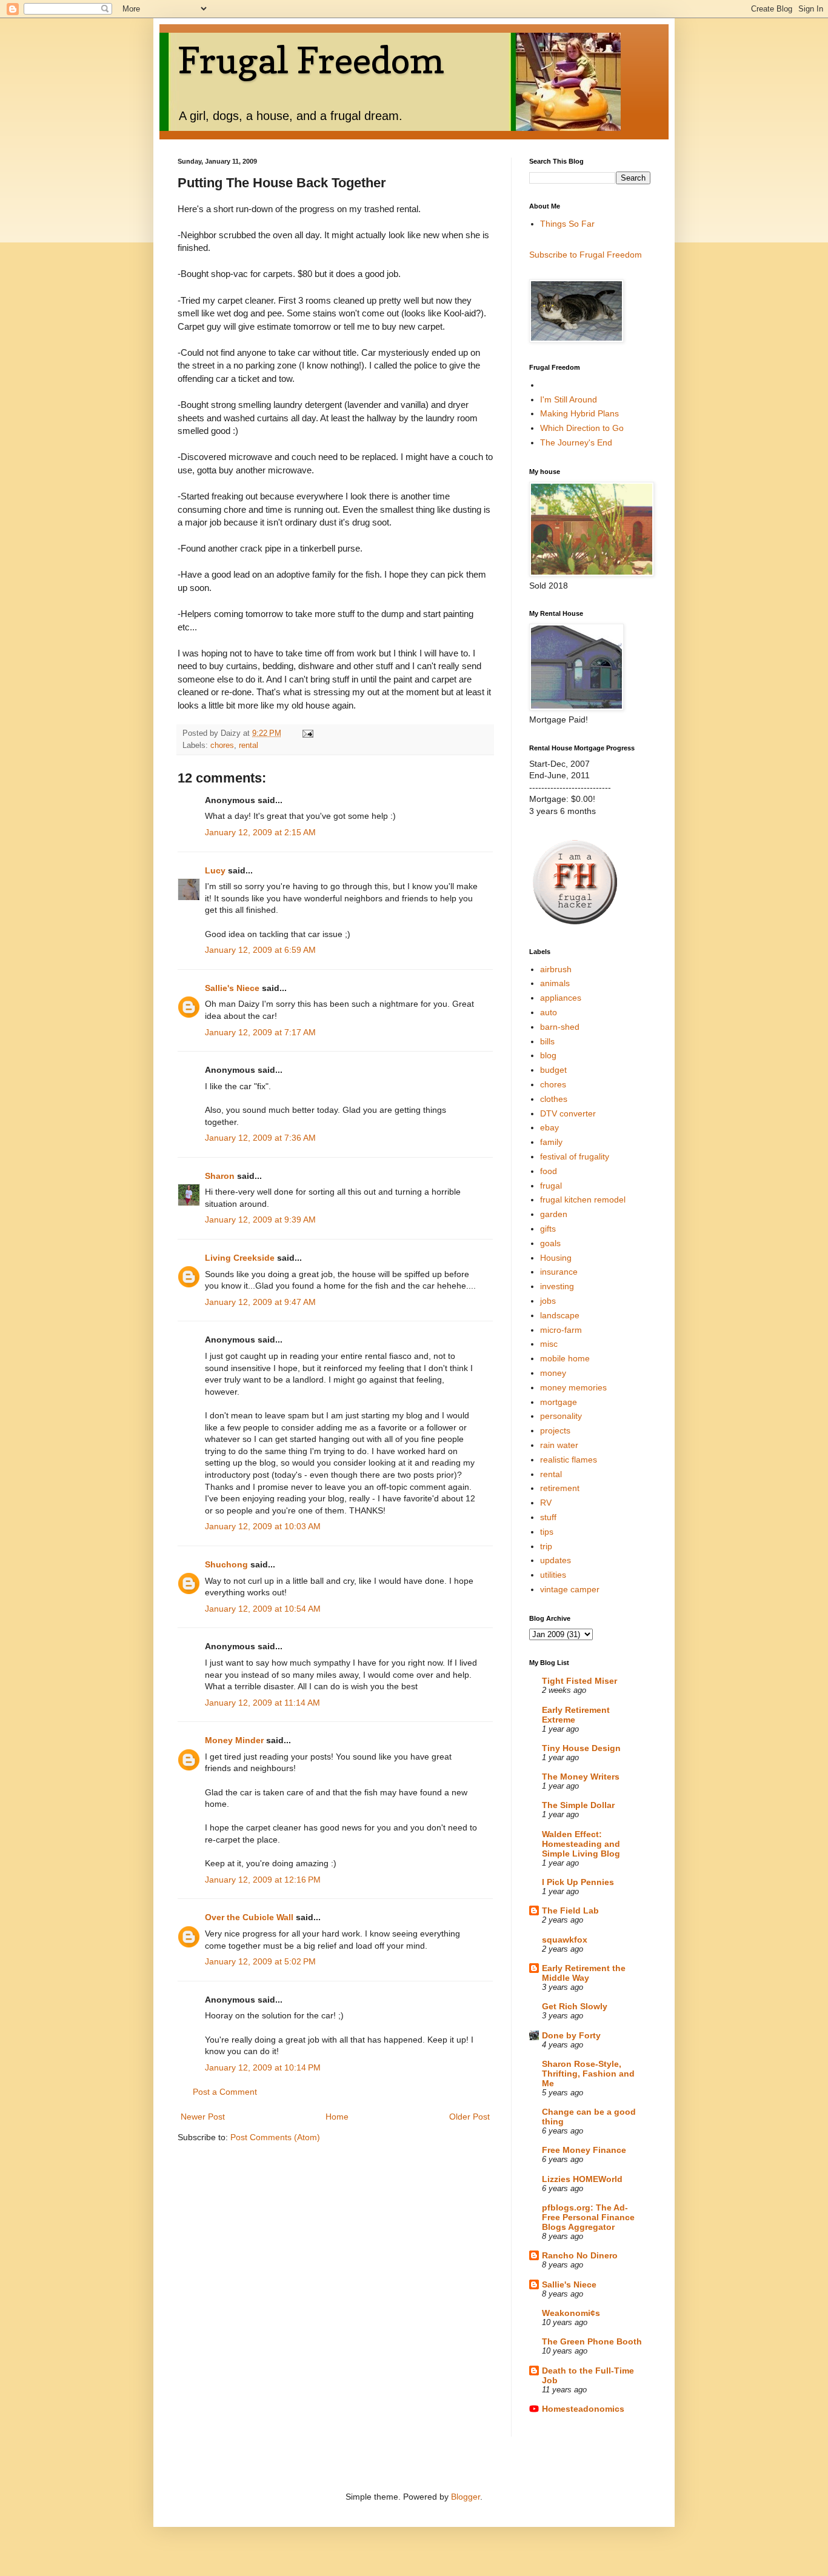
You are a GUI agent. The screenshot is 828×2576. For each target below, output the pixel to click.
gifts (548, 1229)
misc (549, 1344)
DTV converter (568, 1113)
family (551, 1142)
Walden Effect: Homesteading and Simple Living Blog (581, 1844)
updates (556, 1560)
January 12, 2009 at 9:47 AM (260, 1302)
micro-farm (561, 1330)
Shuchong (226, 1564)
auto (549, 1012)
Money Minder (234, 1740)
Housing (556, 1258)
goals (550, 1243)
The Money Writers (581, 1777)
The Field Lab (570, 1910)
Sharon (221, 1176)
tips (547, 1532)
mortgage (559, 1402)
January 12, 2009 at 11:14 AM (262, 1703)
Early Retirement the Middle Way (584, 1973)
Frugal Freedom (311, 60)
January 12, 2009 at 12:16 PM (263, 1880)
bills (547, 1041)
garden (554, 1214)
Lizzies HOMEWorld (582, 2179)
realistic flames (569, 1460)
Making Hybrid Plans (579, 413)
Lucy (215, 870)
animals (555, 983)
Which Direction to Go (582, 428)
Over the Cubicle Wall (249, 1917)
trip (546, 1546)
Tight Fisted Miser (579, 1681)
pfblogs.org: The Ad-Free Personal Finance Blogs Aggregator (588, 2217)
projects (555, 1430)
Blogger (466, 2497)
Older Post (469, 2117)
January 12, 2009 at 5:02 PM (260, 1961)
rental (249, 746)
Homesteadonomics (583, 2409)
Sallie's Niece (232, 988)
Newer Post (203, 2117)
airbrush (556, 969)
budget (553, 1070)
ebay (549, 1127)
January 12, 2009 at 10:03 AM (263, 1526)
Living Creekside (240, 1258)
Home (337, 2117)
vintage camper (570, 1589)
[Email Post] (307, 733)
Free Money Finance (584, 2150)
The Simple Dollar (578, 1805)
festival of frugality (575, 1156)
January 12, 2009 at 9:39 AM (260, 1220)
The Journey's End (576, 442)
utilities (553, 1575)
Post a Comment (225, 2092)
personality (561, 1416)
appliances (561, 998)
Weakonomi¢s (571, 2313)
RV (546, 1503)
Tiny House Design (581, 1748)
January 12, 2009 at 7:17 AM (260, 1032)
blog (548, 1055)
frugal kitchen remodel (583, 1200)
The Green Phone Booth (592, 2341)
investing (557, 1286)
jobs (548, 1301)
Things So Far (567, 224)
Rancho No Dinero (580, 2255)
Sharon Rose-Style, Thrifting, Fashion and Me (588, 2074)
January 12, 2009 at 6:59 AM (260, 950)
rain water (559, 1445)
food (549, 1171)
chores (222, 746)
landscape (560, 1315)
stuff (548, 1517)
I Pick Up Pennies (578, 1882)
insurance (559, 1272)
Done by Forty (571, 2035)
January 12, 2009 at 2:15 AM (260, 832)
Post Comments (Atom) (275, 2137)
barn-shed (560, 1027)
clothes (554, 1099)
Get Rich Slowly (575, 2006)
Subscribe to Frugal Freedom (586, 255)
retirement (560, 1488)
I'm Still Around (569, 399)
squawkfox (565, 1940)
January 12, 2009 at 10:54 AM (263, 1609)
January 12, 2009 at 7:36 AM (260, 1138)
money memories (573, 1387)
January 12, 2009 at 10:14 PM (263, 2067)
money (553, 1373)
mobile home (565, 1358)
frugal (551, 1186)
